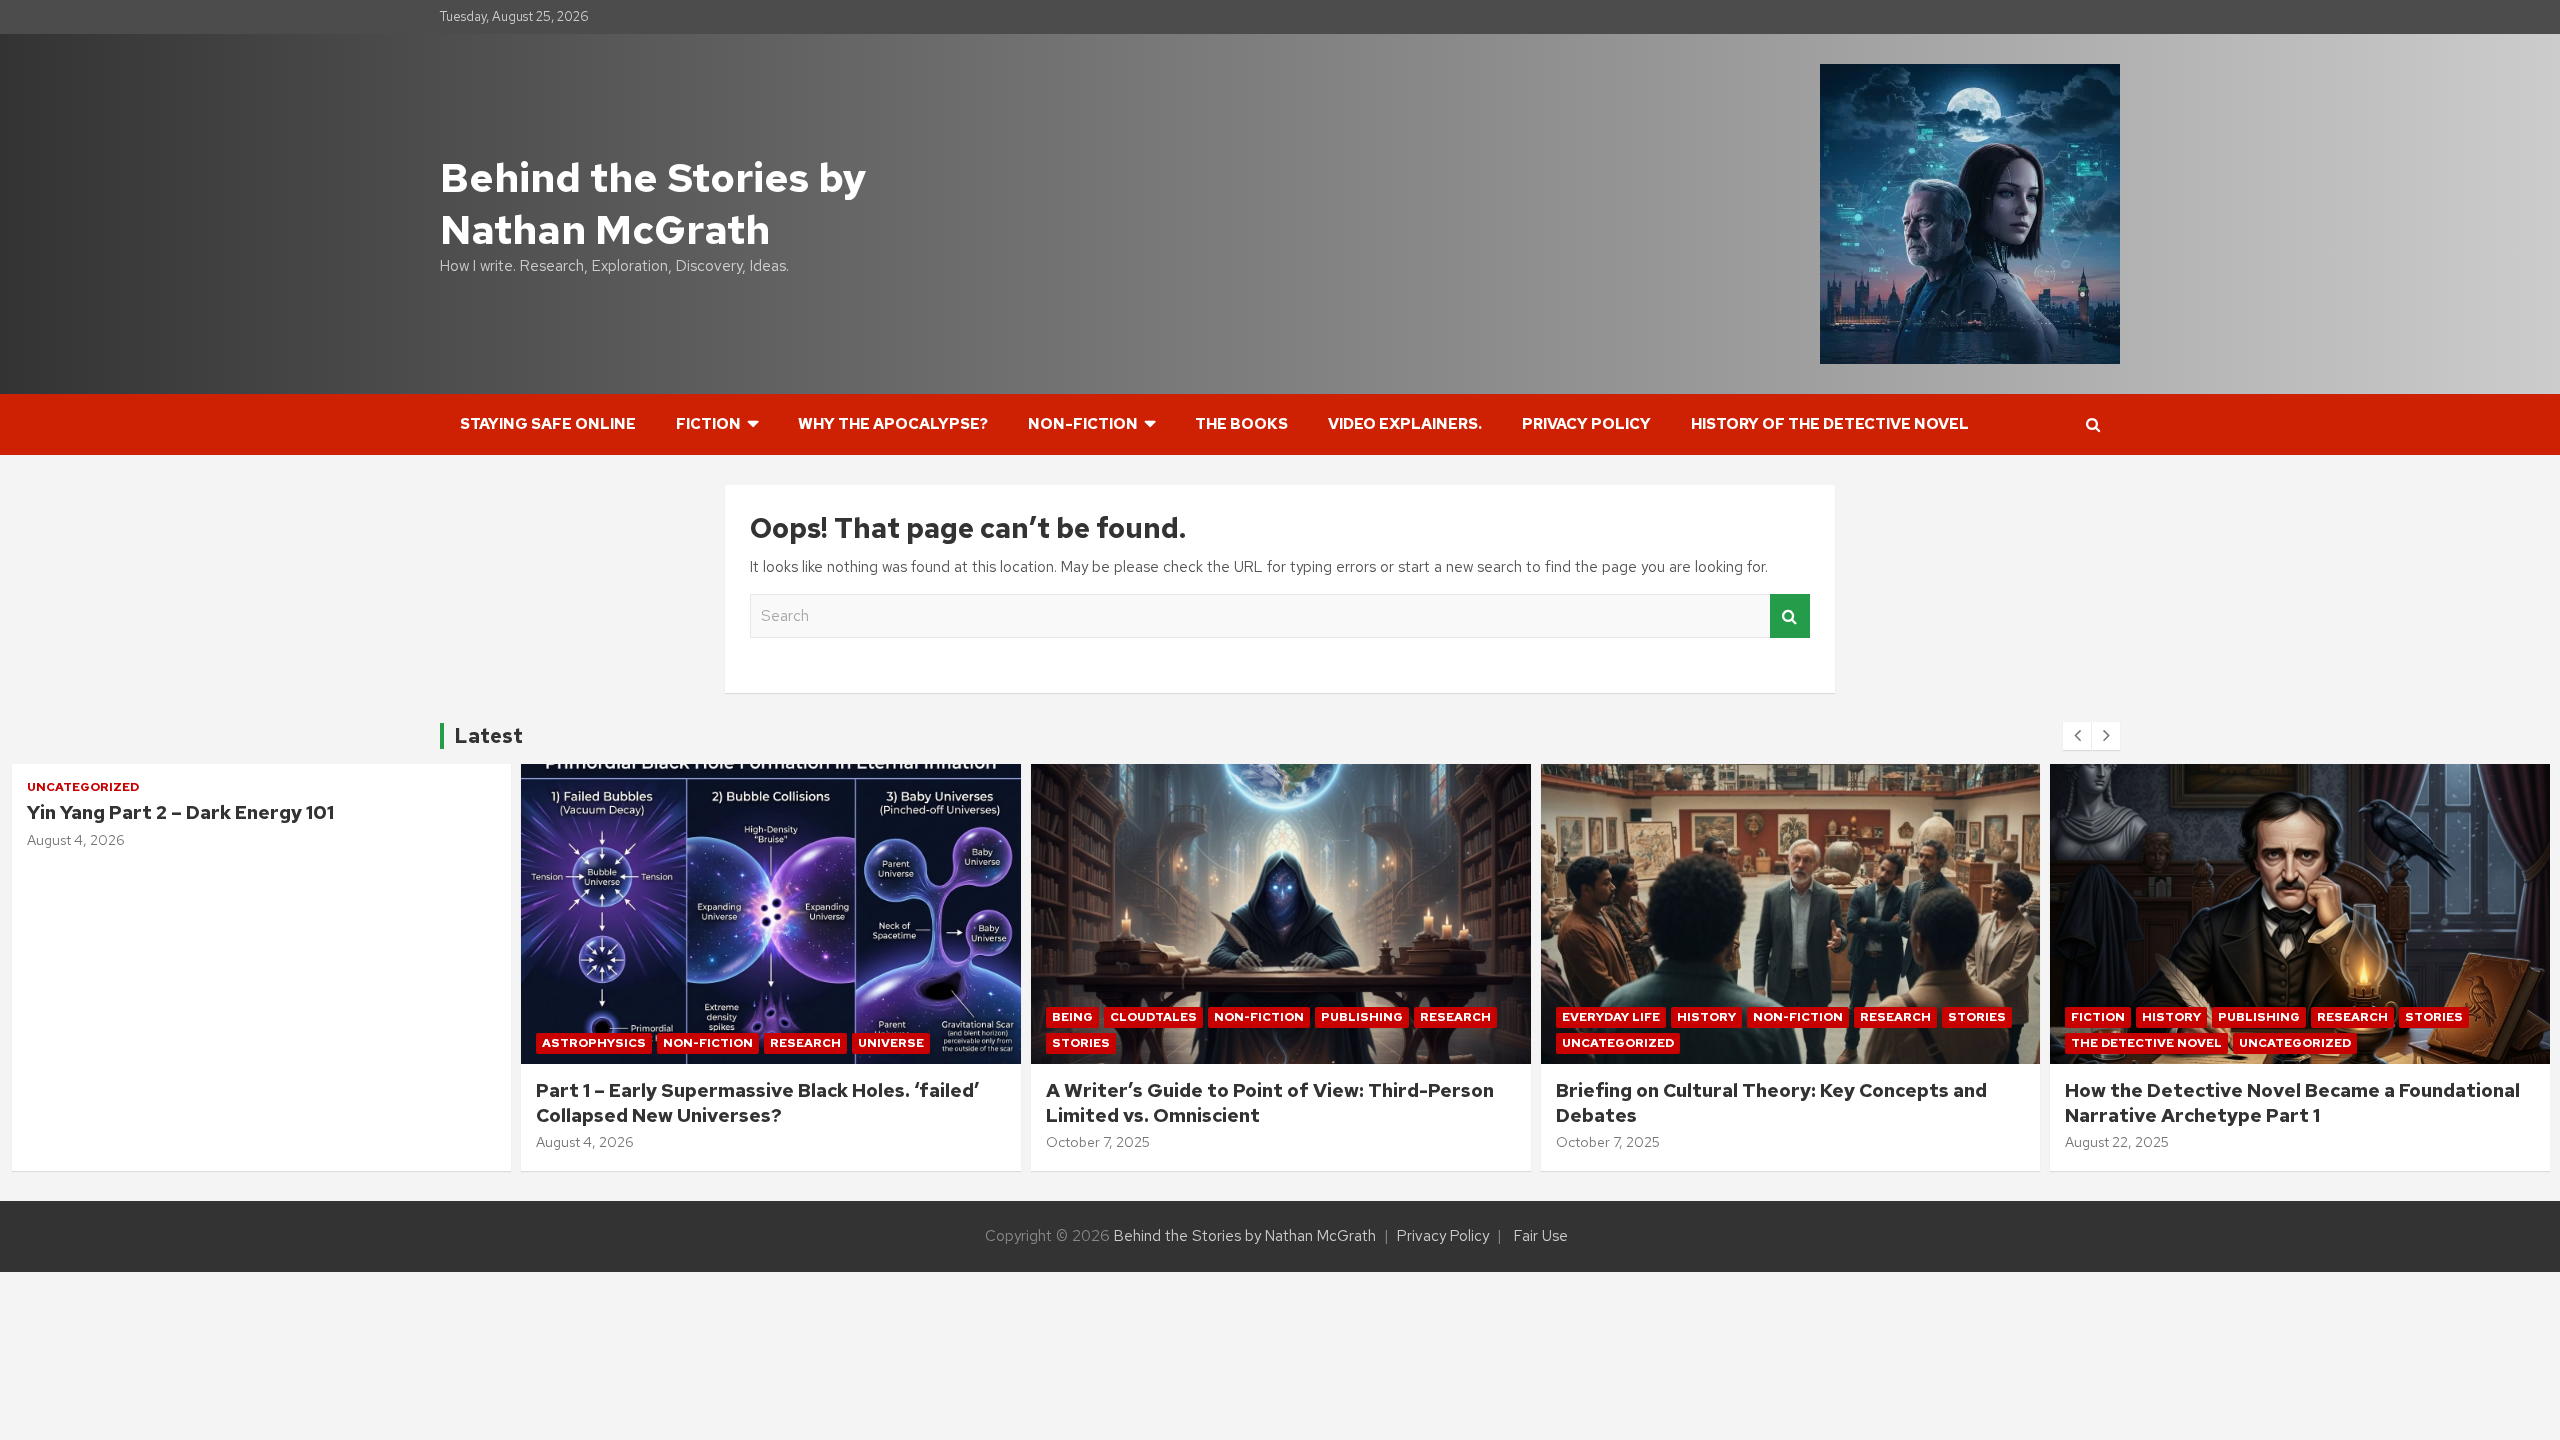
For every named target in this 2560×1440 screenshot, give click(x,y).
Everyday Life (1611, 1017)
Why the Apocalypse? (893, 424)
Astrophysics (594, 1043)
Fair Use (1541, 1236)
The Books (1241, 424)
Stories (1081, 1043)
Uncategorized (83, 787)
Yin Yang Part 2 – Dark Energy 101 (180, 812)
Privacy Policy (1586, 424)
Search (1790, 616)
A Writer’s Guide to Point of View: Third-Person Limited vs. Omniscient (1270, 1103)
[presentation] (2077, 736)
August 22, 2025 (2117, 1142)
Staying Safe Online (548, 424)
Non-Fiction (1083, 424)
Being (1072, 1017)
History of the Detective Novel (1830, 424)
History (1706, 1017)
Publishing (1362, 1017)
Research (805, 1043)
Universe (891, 1043)
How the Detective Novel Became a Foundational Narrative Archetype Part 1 (2292, 1103)
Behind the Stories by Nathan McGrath (653, 203)
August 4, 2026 (76, 840)
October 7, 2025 (1098, 1142)
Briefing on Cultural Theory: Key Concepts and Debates (1771, 1103)
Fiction (708, 424)
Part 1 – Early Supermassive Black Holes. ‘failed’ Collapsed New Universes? (757, 1103)
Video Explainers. (1405, 424)
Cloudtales (1153, 1017)
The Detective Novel (2146, 1043)
